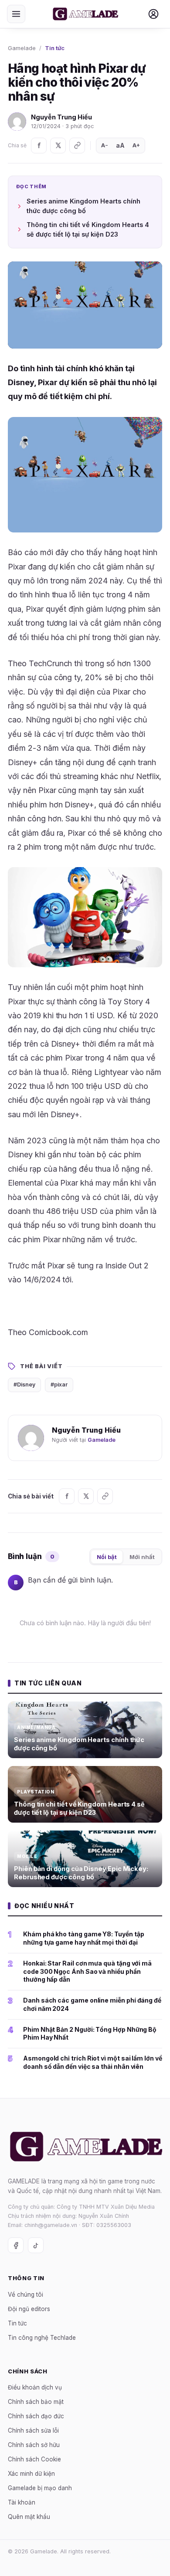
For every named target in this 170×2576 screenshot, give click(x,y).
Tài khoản (22, 2502)
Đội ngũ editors (29, 2309)
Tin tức (55, 48)
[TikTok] (36, 2245)
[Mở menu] (16, 14)
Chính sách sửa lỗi (33, 2430)
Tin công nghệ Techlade (42, 2338)
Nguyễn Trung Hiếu (61, 117)
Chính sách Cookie (34, 2459)
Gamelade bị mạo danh (40, 2488)
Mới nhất (142, 1557)
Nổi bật (107, 1557)
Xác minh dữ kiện (31, 2474)
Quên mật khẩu (29, 2517)
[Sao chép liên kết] (77, 146)
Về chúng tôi (25, 2295)
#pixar (59, 1385)
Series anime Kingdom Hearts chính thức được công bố (83, 206)
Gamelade (22, 48)
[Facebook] (39, 146)
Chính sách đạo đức (36, 2416)
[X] (58, 146)
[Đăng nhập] (153, 14)
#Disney (24, 1385)
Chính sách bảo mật (36, 2402)
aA (120, 145)
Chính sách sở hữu (34, 2445)
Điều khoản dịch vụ (35, 2387)
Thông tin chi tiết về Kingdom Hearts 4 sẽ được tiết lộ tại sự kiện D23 (88, 229)
